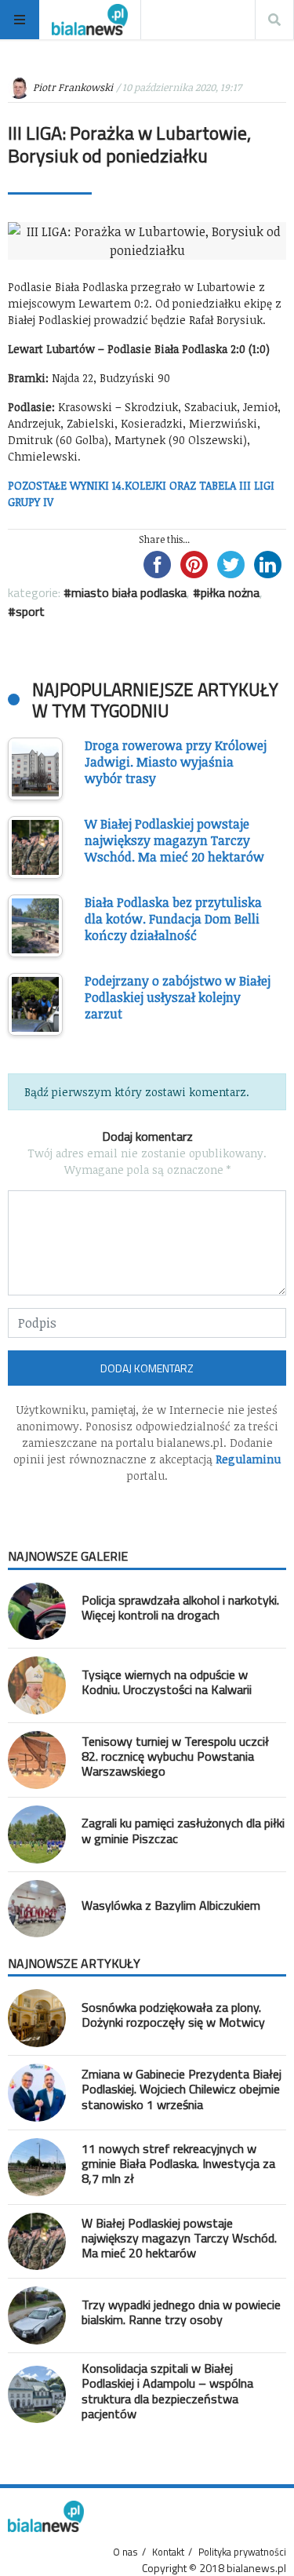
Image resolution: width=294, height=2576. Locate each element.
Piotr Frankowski (73, 87)
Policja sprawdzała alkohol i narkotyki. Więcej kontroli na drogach (180, 1607)
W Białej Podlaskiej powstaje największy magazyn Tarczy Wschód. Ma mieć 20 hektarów (179, 2238)
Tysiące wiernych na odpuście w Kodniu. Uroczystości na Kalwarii (167, 1682)
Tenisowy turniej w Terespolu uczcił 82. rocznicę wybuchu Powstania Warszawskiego (175, 1756)
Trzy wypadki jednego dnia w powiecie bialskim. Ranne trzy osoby (181, 2312)
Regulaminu (248, 1459)
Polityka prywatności (242, 2552)
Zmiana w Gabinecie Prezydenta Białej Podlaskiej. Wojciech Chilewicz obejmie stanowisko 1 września (181, 2089)
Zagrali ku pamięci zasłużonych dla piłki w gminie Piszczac (183, 1830)
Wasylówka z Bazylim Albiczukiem (171, 1905)
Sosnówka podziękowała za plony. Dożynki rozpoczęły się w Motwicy (173, 2015)
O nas (125, 2552)
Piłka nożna (230, 592)
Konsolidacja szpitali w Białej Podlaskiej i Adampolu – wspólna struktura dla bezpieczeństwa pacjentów (167, 2391)
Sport (30, 611)
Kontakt (168, 2552)
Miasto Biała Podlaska (129, 592)
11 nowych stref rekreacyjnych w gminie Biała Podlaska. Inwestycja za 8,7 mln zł (178, 2163)
